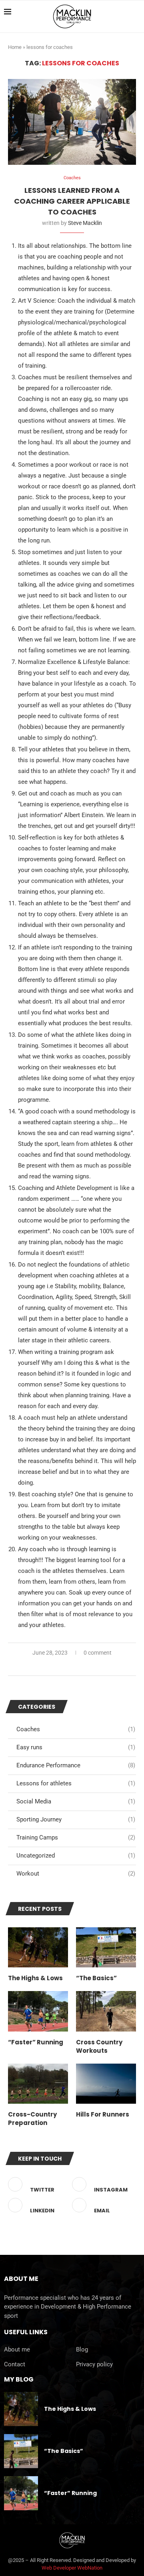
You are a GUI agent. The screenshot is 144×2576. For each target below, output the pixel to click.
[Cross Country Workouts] (106, 2011)
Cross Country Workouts (99, 2046)
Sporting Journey (76, 1819)
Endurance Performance (76, 1765)
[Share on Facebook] (55, 1666)
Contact (15, 2365)
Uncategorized (76, 1856)
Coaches (76, 1729)
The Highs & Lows (35, 1978)
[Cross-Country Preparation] (38, 2084)
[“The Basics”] (106, 1947)
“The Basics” (96, 1978)
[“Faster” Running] (38, 2011)
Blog (82, 2350)
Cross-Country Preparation (32, 2119)
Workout (76, 1874)
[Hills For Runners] (106, 2084)
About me (17, 2350)
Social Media (76, 1801)
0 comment (98, 1653)
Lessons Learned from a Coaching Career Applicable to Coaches (72, 201)
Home (15, 47)
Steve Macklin (85, 223)
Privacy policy (94, 2365)
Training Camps (76, 1837)
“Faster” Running (36, 2042)
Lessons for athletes (76, 1783)
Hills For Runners (103, 2114)
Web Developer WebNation (72, 2568)
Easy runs (76, 1747)
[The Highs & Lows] (38, 1947)
